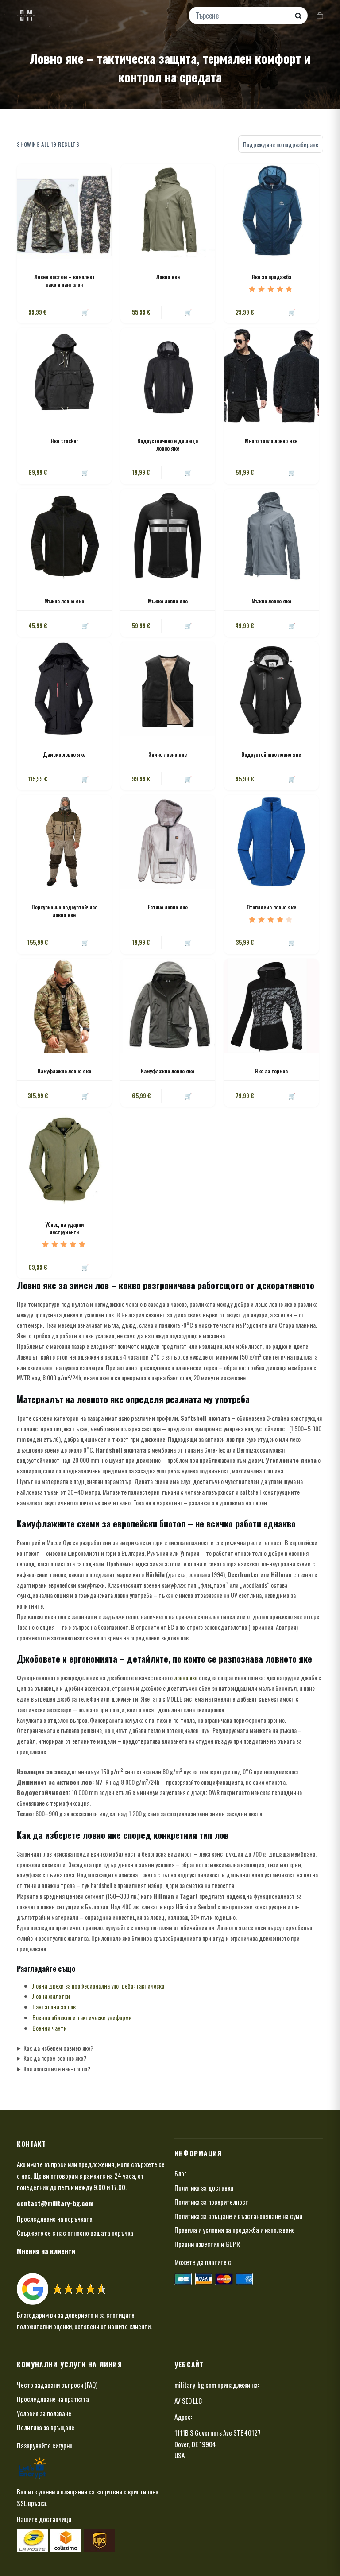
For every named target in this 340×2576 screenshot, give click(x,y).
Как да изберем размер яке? (58, 2048)
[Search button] (298, 16)
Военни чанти (50, 2028)
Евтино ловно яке (168, 907)
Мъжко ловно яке (64, 601)
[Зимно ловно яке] (168, 689)
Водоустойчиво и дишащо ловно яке (168, 444)
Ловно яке (168, 277)
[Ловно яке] (168, 211)
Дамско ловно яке (64, 754)
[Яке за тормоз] (271, 1006)
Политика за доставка (204, 2187)
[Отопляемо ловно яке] (271, 842)
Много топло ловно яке (271, 441)
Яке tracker (64, 441)
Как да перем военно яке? (55, 2058)
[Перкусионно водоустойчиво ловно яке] (64, 842)
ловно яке (186, 1677)
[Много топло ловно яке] (271, 375)
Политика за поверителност (211, 2202)
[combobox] (242, 16)
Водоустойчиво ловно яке (271, 754)
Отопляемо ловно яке (271, 907)
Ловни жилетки (51, 1996)
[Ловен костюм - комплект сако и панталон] (64, 211)
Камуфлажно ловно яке (64, 1071)
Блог (180, 2173)
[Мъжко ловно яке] (64, 536)
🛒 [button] (188, 779)
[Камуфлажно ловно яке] (64, 1006)
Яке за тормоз (271, 1071)
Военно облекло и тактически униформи (82, 2017)
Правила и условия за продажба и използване (235, 2230)
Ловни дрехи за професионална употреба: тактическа (98, 1986)
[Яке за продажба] (271, 211)
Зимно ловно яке (168, 754)
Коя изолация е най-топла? (57, 2069)
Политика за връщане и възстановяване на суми (238, 2216)
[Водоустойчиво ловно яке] (271, 689)
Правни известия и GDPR (207, 2244)
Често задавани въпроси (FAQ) (57, 2385)
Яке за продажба (271, 277)
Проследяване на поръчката (55, 2219)
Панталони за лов (54, 2007)
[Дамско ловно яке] (64, 689)
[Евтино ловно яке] (168, 842)
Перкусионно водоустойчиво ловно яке (64, 911)
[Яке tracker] (64, 375)
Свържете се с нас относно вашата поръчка (75, 2233)
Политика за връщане (46, 2427)
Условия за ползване (44, 2413)
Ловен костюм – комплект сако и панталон (64, 280)
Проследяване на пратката (53, 2399)
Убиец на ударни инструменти (64, 1228)
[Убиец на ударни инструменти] (64, 1159)
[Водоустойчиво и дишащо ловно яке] (168, 375)
